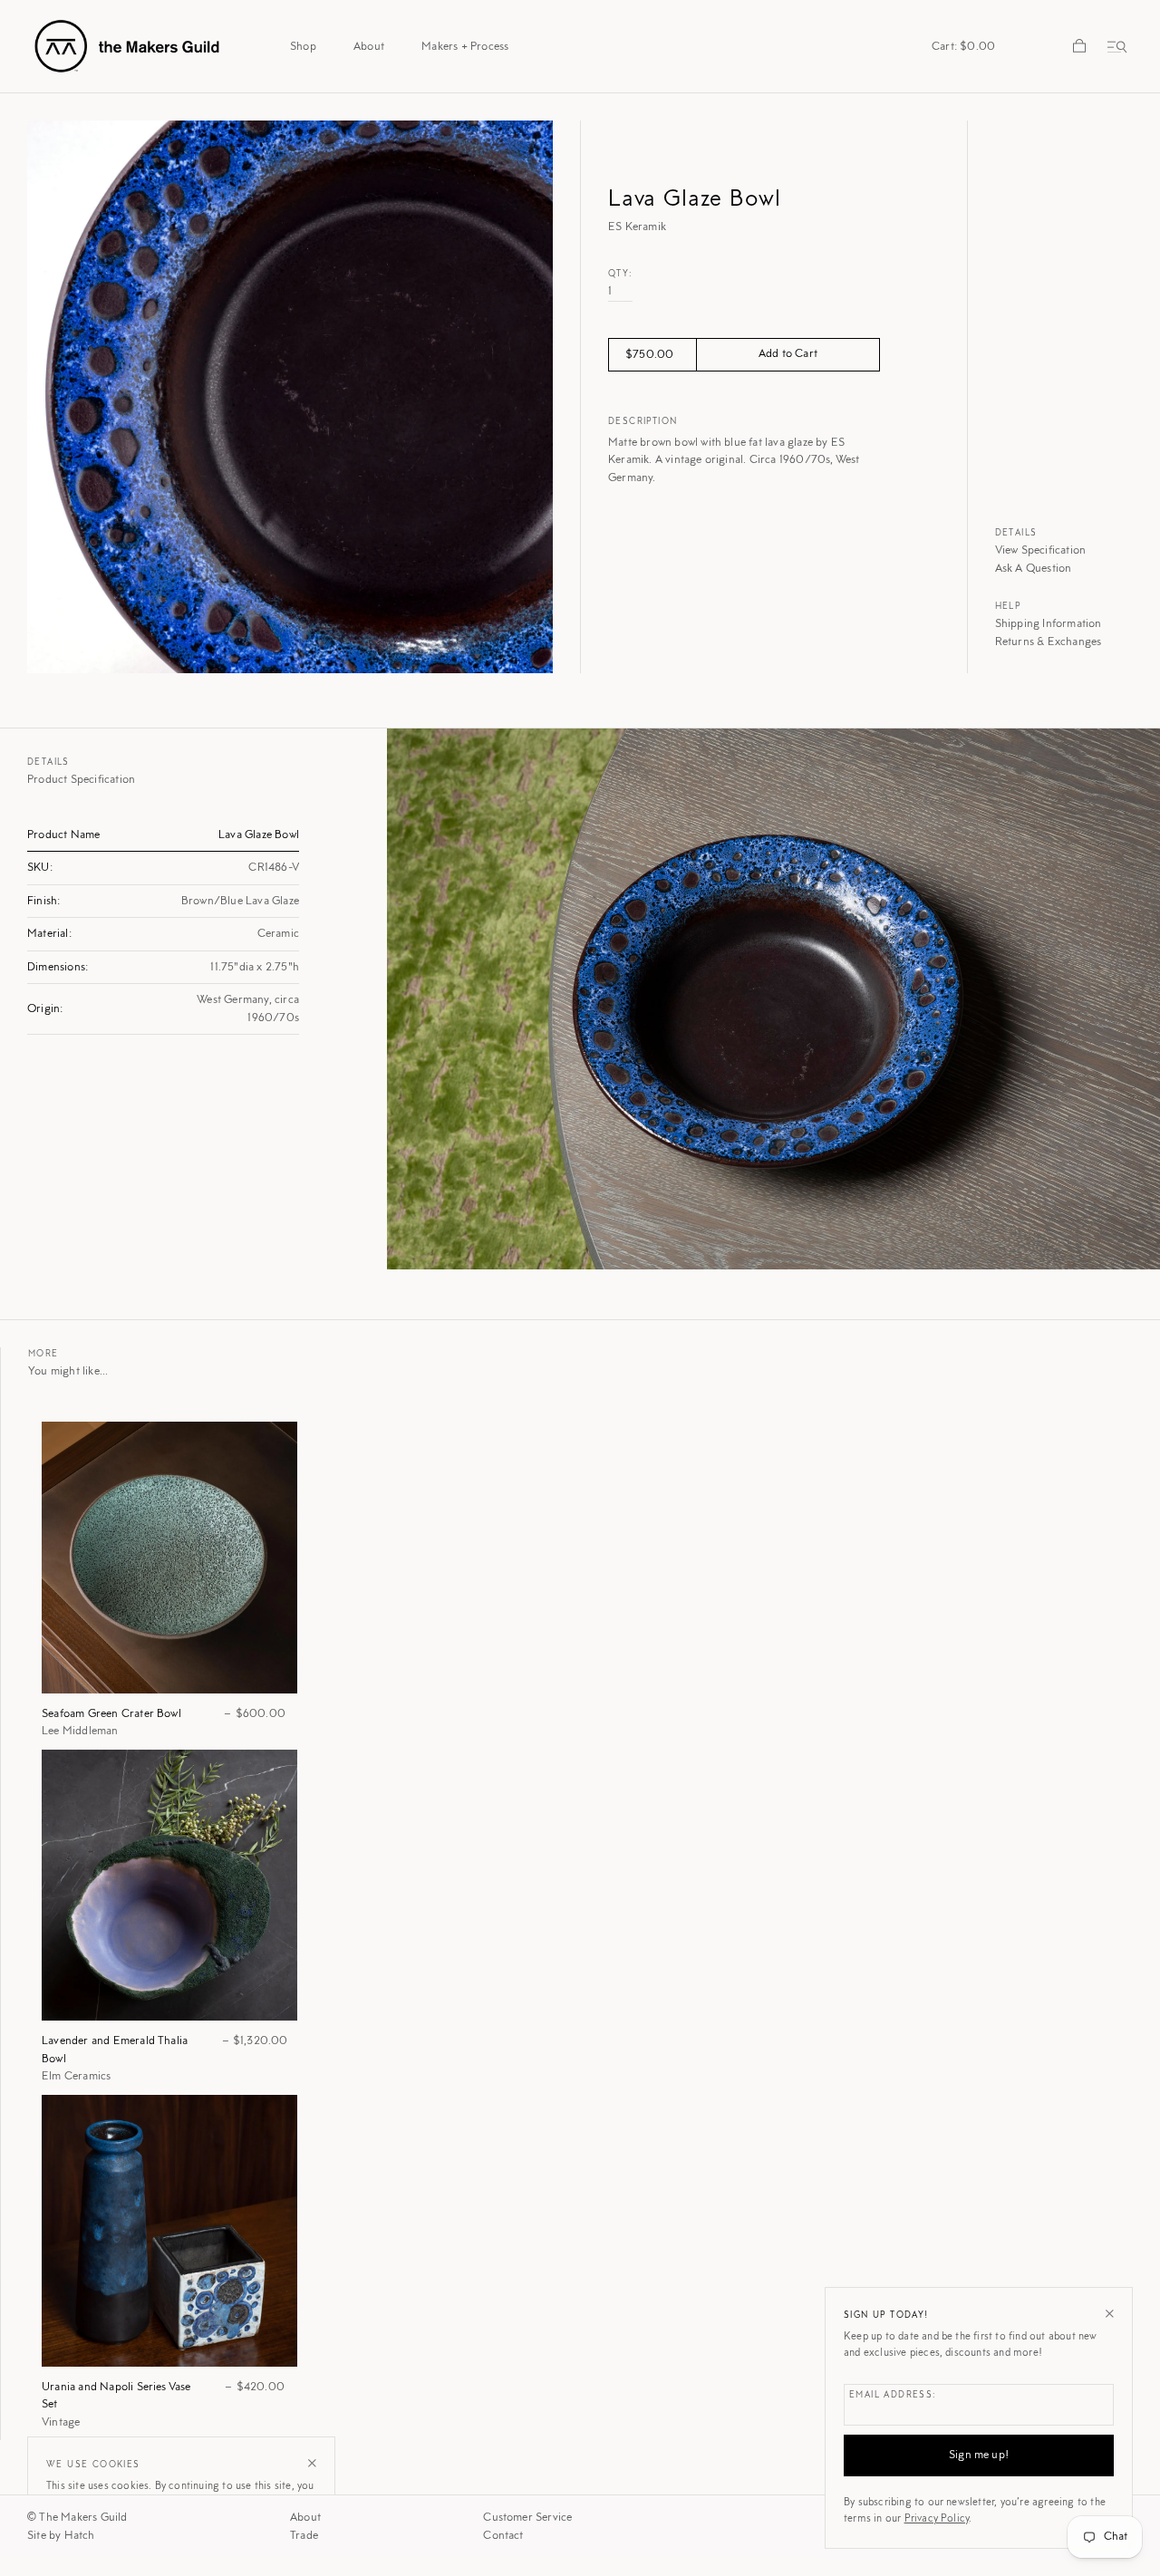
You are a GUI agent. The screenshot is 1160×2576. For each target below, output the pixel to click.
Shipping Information (1049, 624)
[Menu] (1114, 46)
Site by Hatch (61, 2536)
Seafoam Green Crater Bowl (111, 1714)
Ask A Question (1034, 569)
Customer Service (527, 2518)
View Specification (1041, 550)
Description (643, 422)
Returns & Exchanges (1049, 642)
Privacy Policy (937, 2519)
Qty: (621, 275)
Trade (304, 2536)
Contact (503, 2536)
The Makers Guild (83, 2518)
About (305, 2518)
